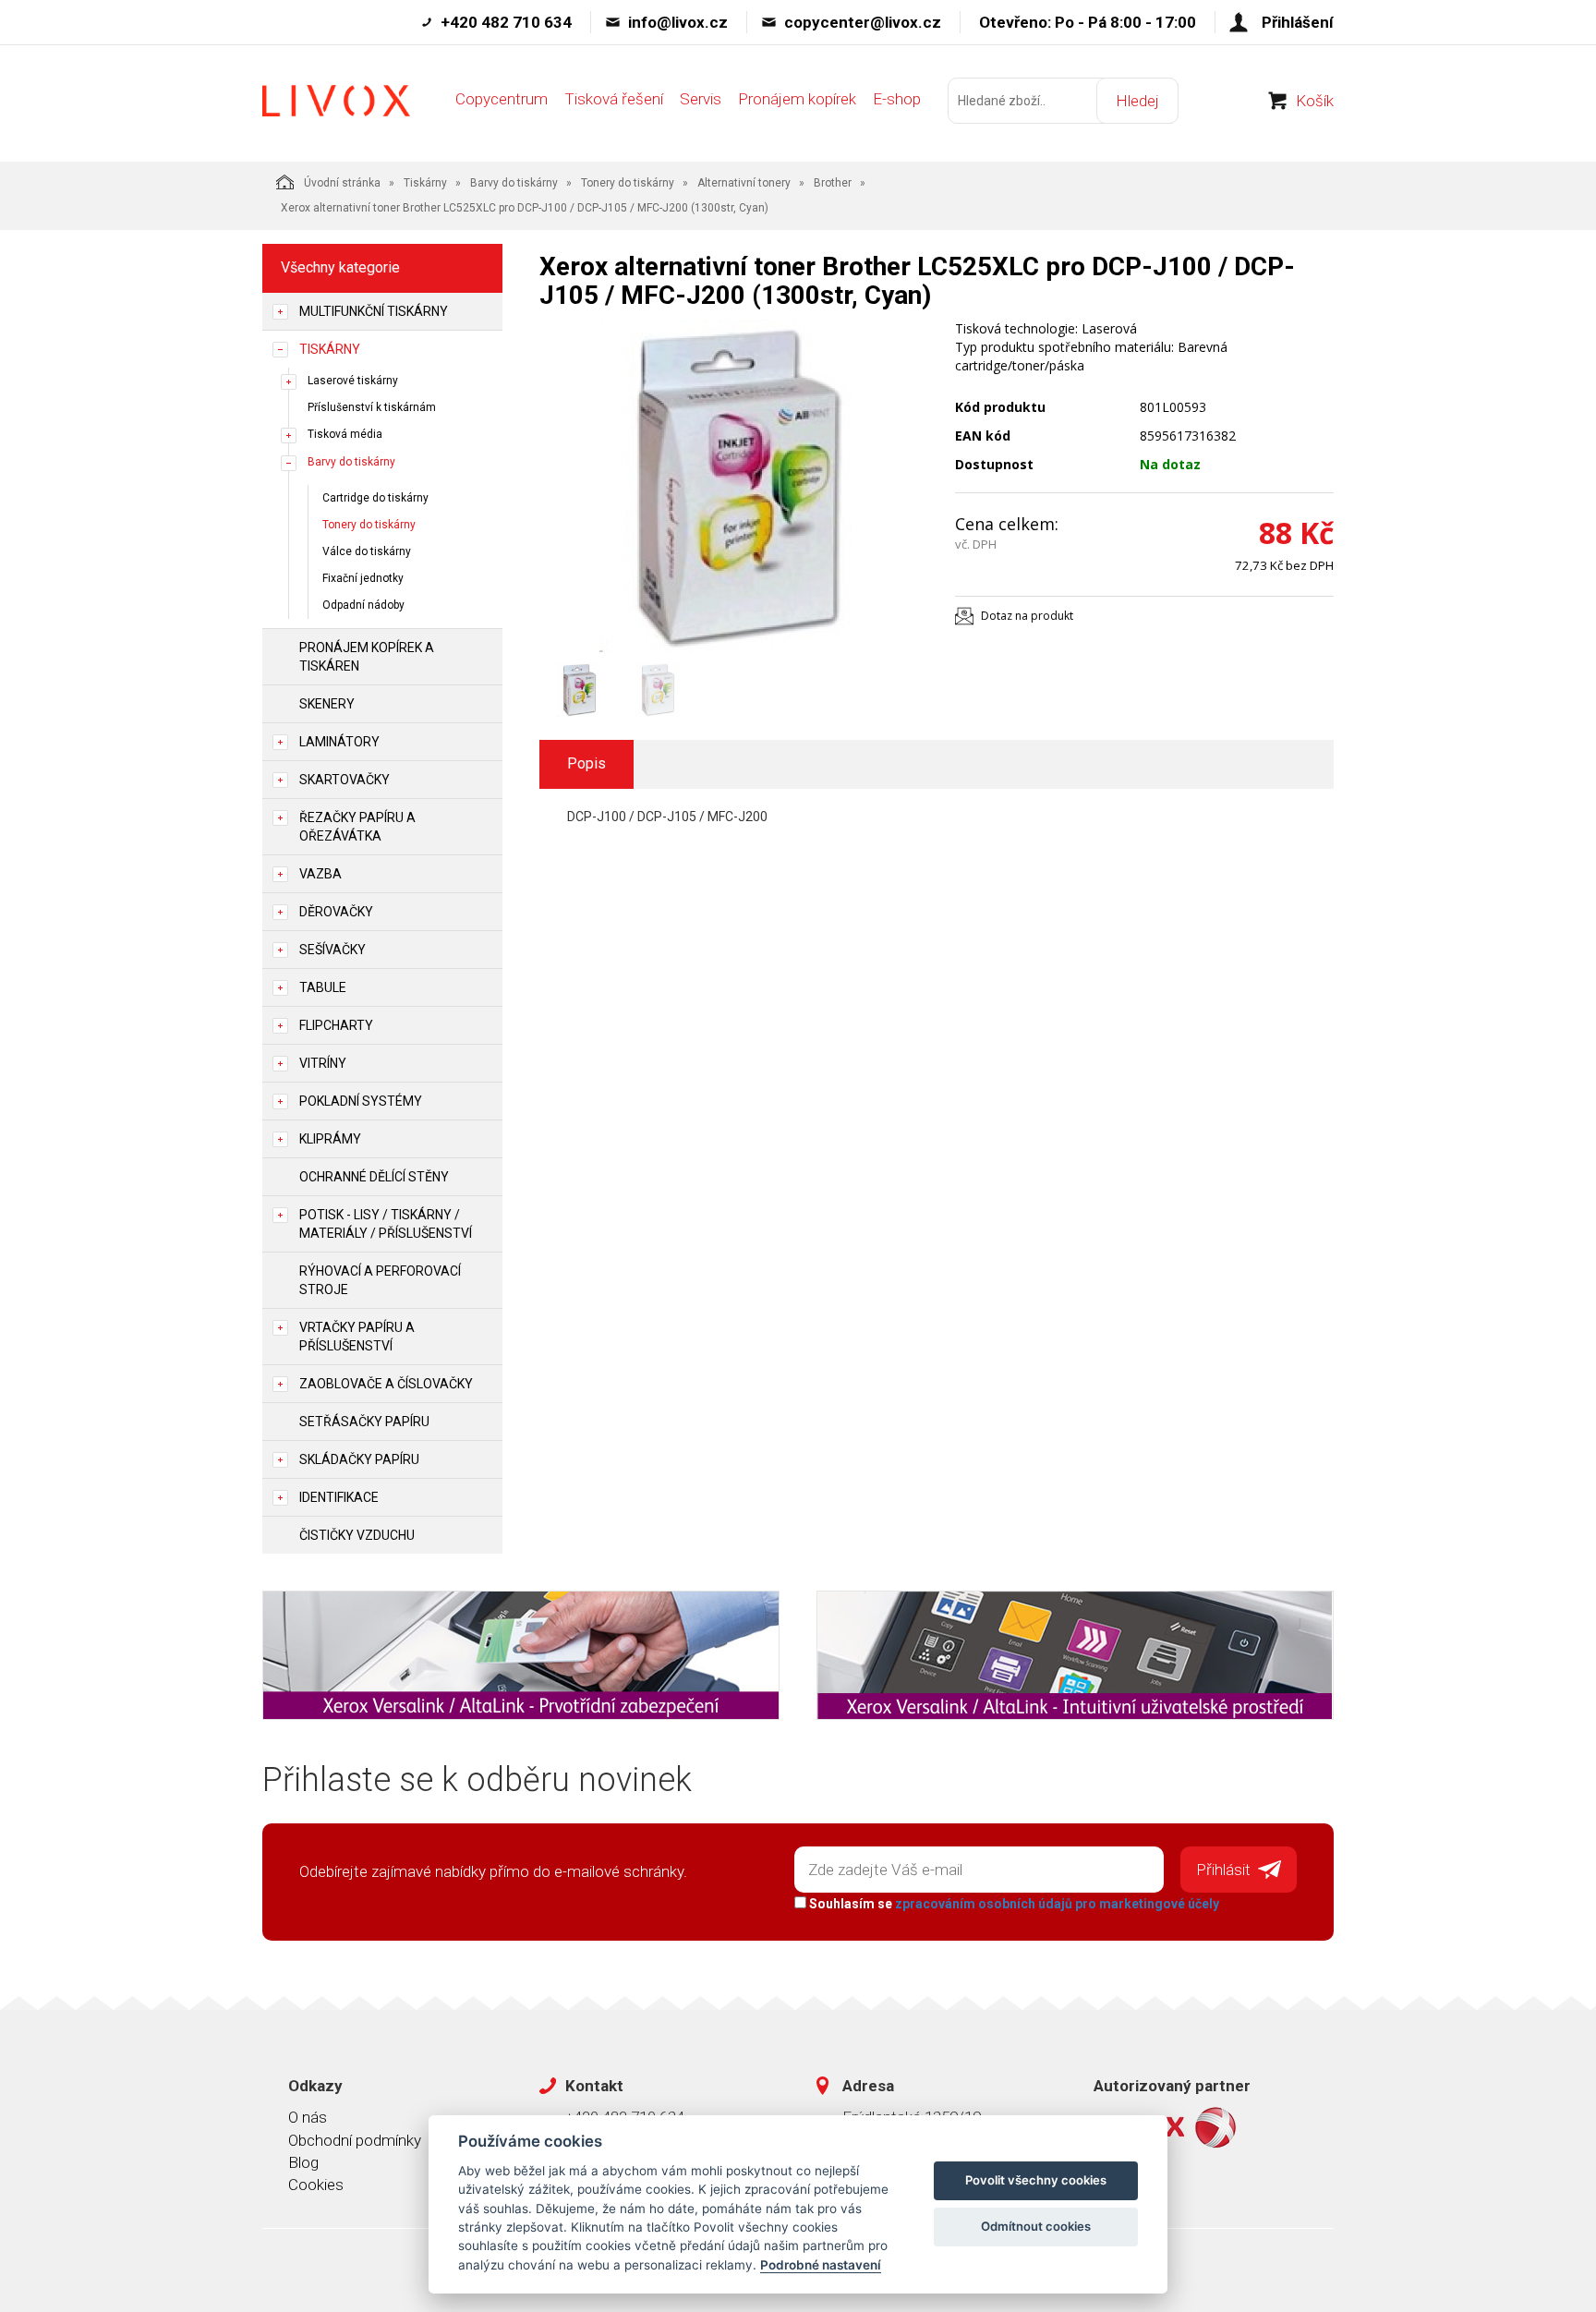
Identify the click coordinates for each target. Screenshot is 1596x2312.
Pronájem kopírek (797, 99)
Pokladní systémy (361, 1101)
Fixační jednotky (363, 578)
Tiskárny (425, 183)
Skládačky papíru (359, 1459)
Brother (833, 183)
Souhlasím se (1013, 1904)
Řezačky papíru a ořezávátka (357, 827)
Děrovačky (336, 912)
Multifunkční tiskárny (374, 311)
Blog (303, 2162)
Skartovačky (345, 780)
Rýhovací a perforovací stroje (380, 1280)
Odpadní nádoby (363, 605)
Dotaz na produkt (1027, 616)
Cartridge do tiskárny (375, 498)
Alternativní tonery (744, 183)
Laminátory (339, 742)
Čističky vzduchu (357, 1535)
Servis (701, 99)
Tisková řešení (614, 99)
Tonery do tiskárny (628, 183)
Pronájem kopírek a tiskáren (367, 657)
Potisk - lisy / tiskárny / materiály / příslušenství (386, 1224)
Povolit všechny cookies (1036, 2180)
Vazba (320, 874)
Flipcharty (336, 1025)
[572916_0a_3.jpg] (733, 486)
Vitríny (323, 1063)
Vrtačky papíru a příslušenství (357, 1337)
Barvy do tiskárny (514, 183)
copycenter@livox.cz (863, 22)
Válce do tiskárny (367, 551)
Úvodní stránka (342, 183)
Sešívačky (332, 950)
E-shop (897, 99)
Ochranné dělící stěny (374, 1177)
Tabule (323, 987)
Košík (1315, 101)
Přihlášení (1298, 22)
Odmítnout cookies (1036, 2226)
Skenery (327, 704)
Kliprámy (330, 1139)
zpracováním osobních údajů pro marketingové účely (1057, 1904)
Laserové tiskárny (353, 381)
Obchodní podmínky (355, 2140)
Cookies (316, 2185)
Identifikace (339, 1497)
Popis (586, 763)
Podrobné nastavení (821, 2265)
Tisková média (345, 434)
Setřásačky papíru (364, 1422)
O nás (308, 2117)
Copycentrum (502, 99)
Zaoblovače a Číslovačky (386, 1384)
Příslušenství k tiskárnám (372, 407)
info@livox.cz (678, 22)
